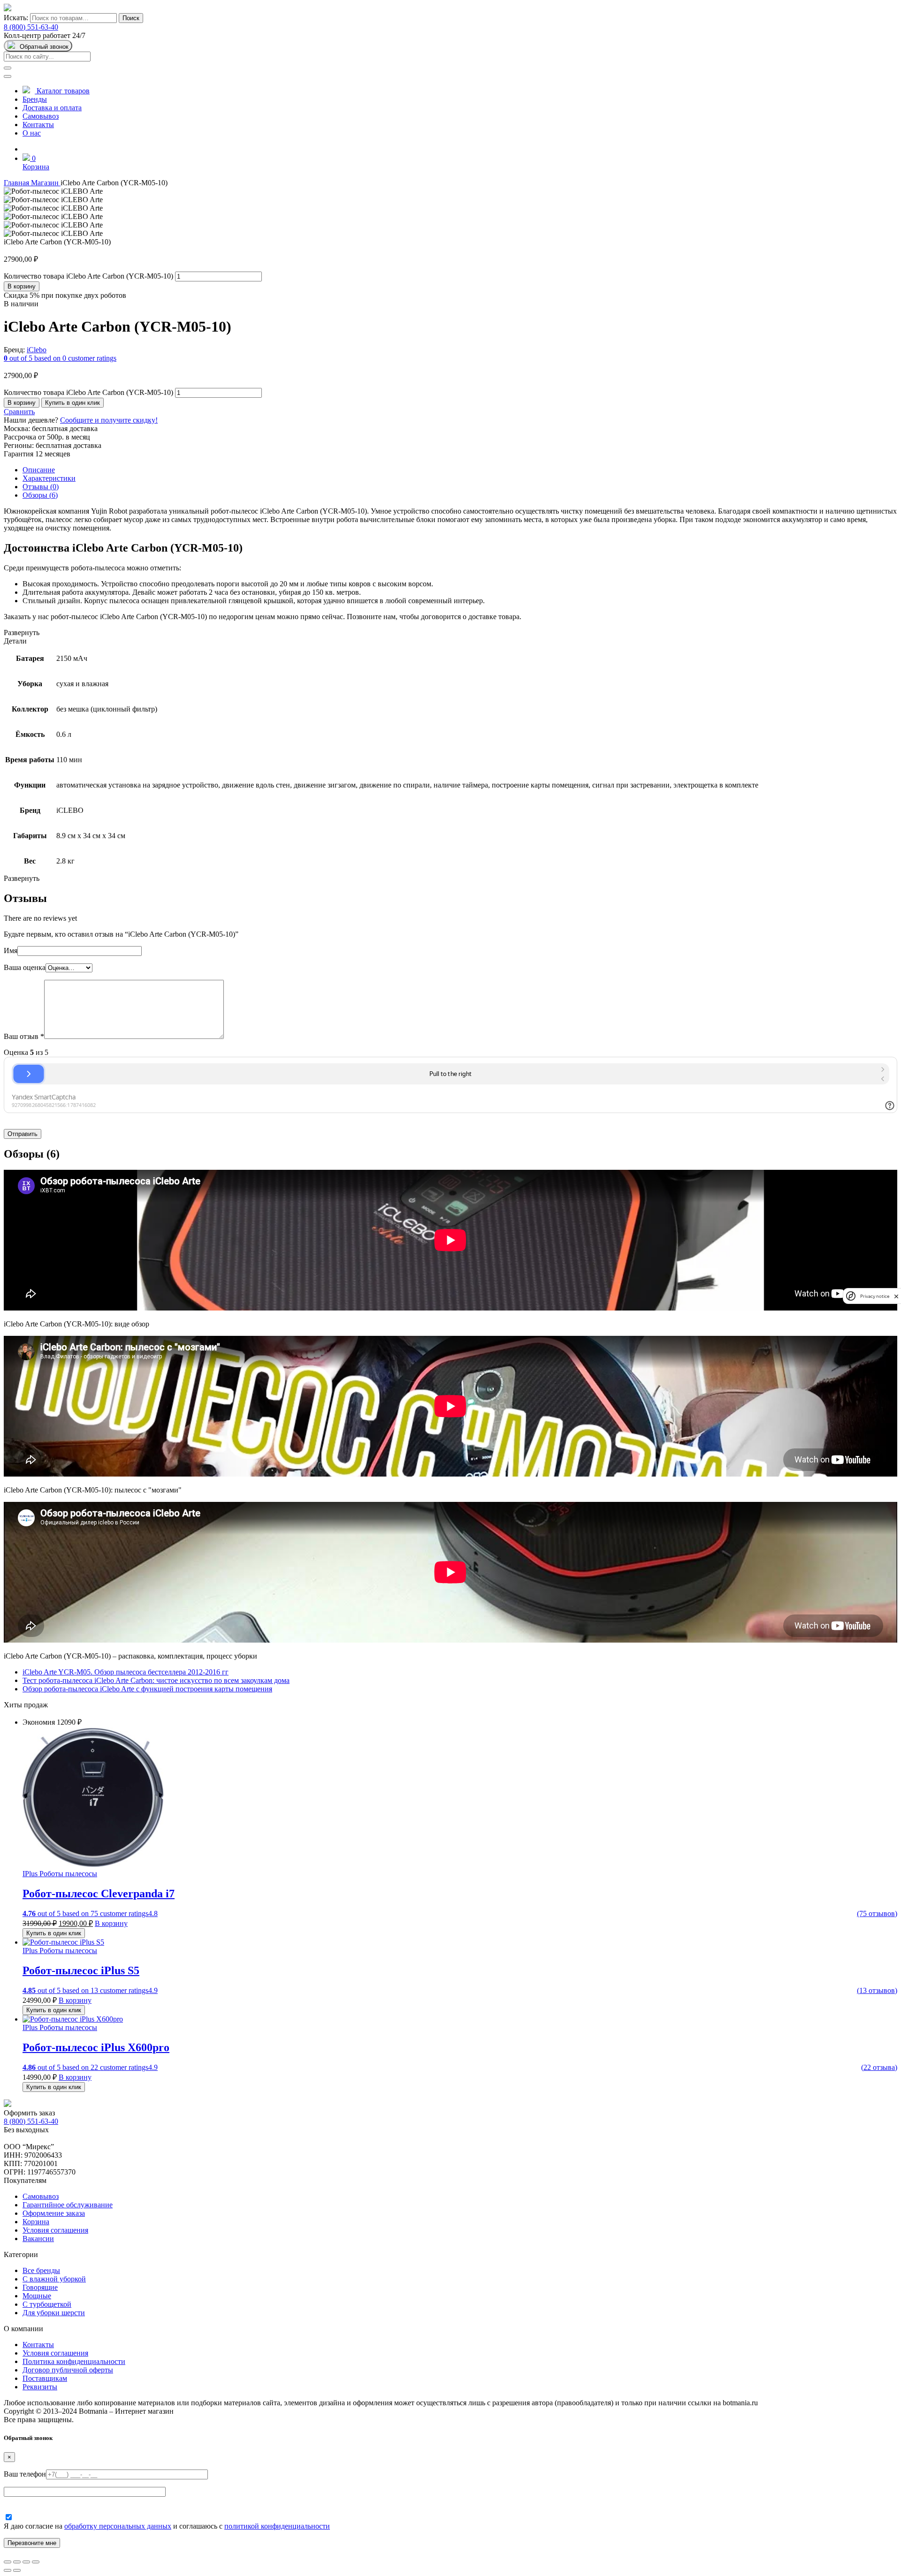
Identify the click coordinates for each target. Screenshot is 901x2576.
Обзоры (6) (40, 495)
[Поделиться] (17, 2562)
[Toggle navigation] (8, 76)
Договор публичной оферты (68, 2370)
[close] (896, 1296)
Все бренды (41, 2270)
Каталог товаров (62, 91)
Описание (39, 470)
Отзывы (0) (41, 487)
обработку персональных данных (118, 2526)
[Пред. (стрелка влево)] (8, 2570)
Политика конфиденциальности (74, 2361)
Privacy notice (875, 1296)
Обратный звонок (44, 47)
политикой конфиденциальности (277, 2526)
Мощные (37, 2296)
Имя (11, 951)
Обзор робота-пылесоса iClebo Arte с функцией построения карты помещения (147, 1689)
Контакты (38, 125)
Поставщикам (45, 2378)
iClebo (37, 350)
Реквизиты (40, 2387)
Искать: (16, 18)
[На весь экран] (26, 2562)
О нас (32, 133)
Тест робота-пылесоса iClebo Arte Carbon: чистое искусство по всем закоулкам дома (156, 1680)
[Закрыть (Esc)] (8, 2562)
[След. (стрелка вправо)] (17, 2570)
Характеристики (49, 478)
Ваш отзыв (24, 1036)
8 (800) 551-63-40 (31, 27)
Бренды (35, 99)
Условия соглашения (55, 2230)
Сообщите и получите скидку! (109, 420)
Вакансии (38, 2239)
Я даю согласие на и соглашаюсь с (167, 2526)
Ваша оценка (25, 967)
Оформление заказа (54, 2213)
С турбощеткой (47, 2304)
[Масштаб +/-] (36, 2562)
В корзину (22, 286)
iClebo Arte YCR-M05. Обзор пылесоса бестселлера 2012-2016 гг (126, 1672)
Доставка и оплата (52, 108)
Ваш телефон (25, 2474)
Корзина (36, 167)
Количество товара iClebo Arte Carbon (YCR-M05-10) (88, 276)
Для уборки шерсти (54, 2313)
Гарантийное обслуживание (68, 2205)
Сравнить (19, 412)
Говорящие (40, 2287)
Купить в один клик (73, 403)
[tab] (460, 470)
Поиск (131, 18)
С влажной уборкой (54, 2279)
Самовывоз (41, 116)
